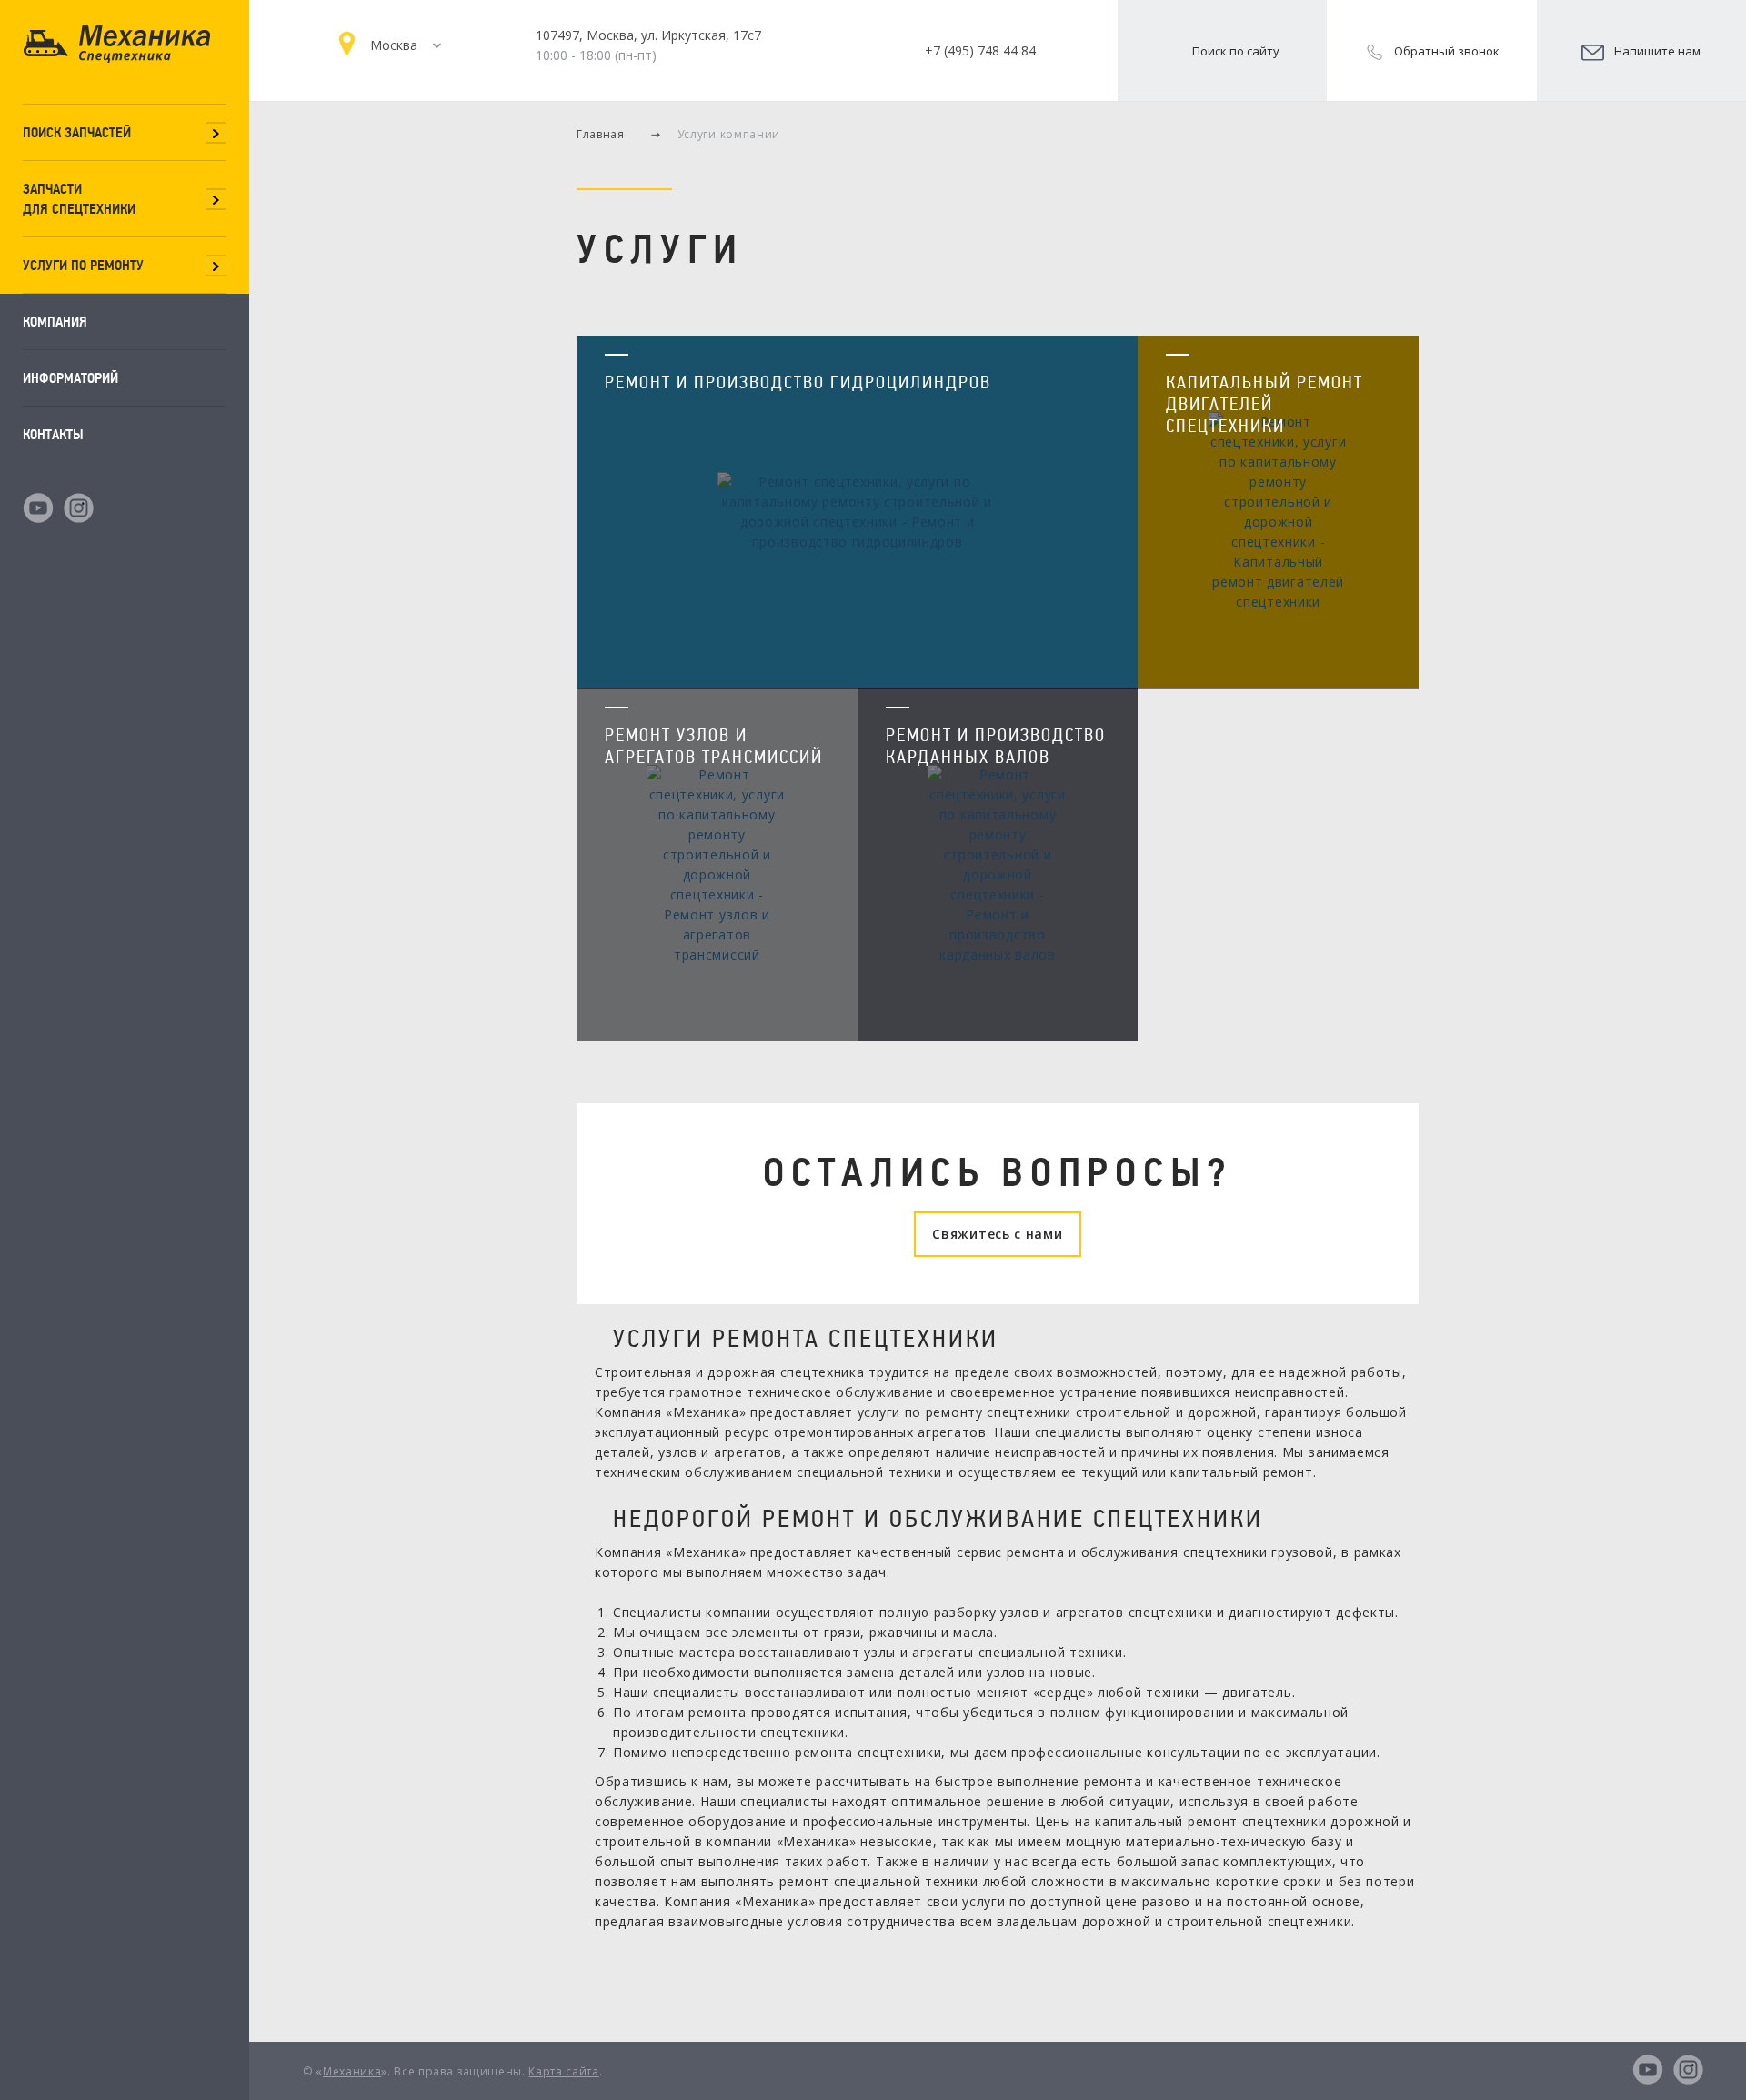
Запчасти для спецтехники (79, 199)
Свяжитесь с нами (997, 1234)
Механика (352, 2071)
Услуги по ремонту (83, 265)
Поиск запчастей (77, 132)
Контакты (53, 434)
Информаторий (70, 378)
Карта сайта (563, 2071)
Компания (55, 322)
